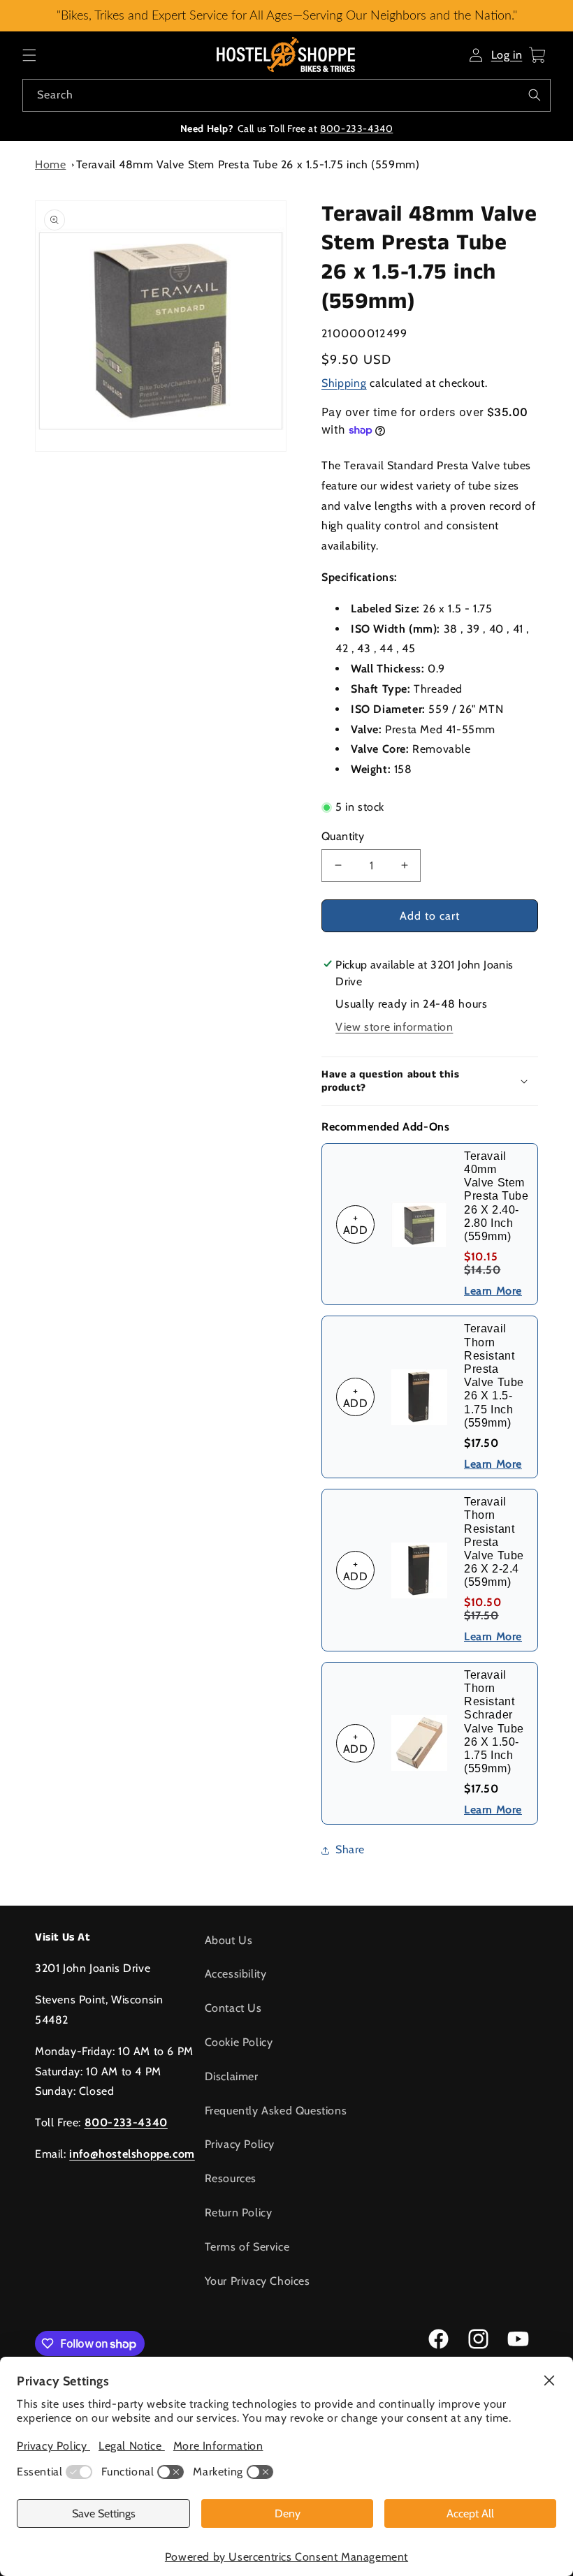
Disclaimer (232, 2076)
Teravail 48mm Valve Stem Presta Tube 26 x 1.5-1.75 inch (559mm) (248, 164)
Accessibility (236, 1974)
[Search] (535, 95)
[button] (29, 55)
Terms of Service (247, 2247)
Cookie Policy (239, 2042)
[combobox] (286, 95)
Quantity (343, 836)
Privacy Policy (240, 2144)
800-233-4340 (356, 128)
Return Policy (239, 2213)
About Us (229, 1940)
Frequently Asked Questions (276, 2111)
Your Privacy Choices (258, 2281)
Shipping (344, 383)
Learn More (493, 1291)
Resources (231, 2178)
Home (50, 164)
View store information (394, 1027)
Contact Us (233, 2008)
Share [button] (350, 1849)
